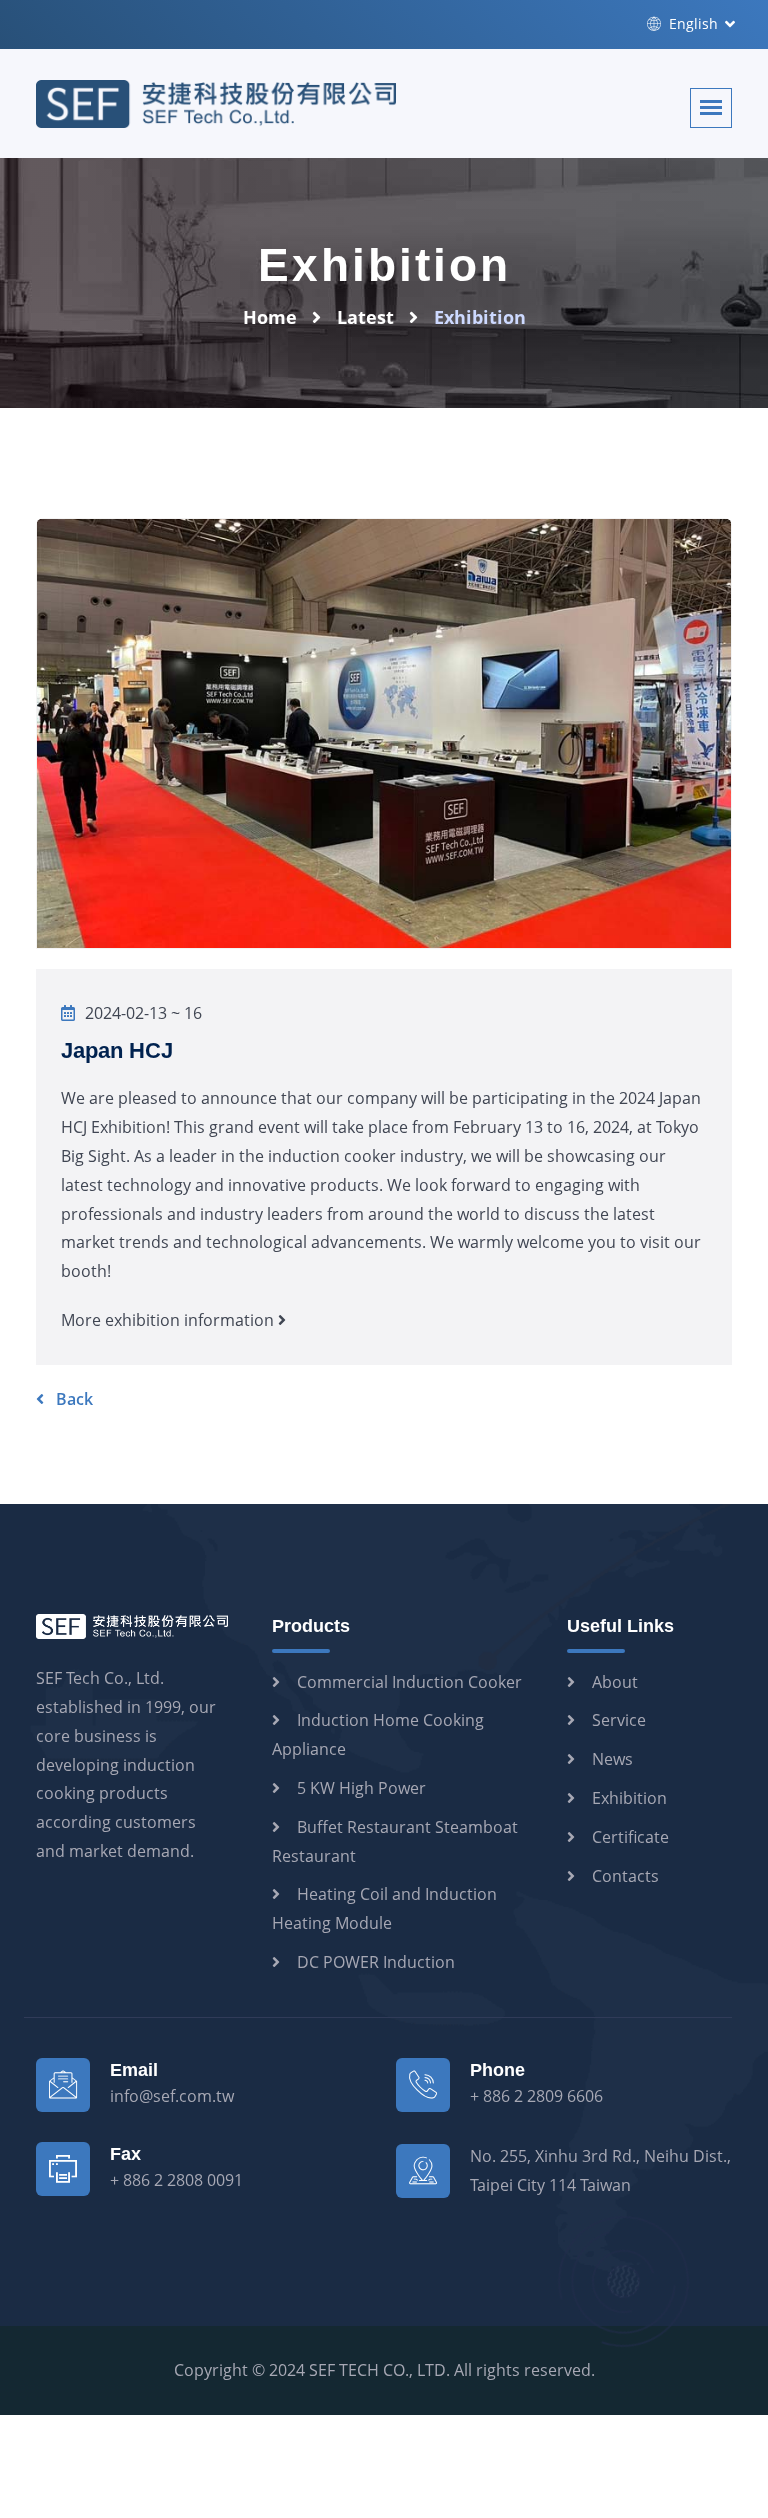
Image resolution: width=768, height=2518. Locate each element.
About (615, 1682)
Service (619, 1720)
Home (270, 317)
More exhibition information (169, 1320)
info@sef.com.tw (172, 2096)
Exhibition (629, 1798)
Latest (365, 317)
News (612, 1759)
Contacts (625, 1876)
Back (72, 1399)
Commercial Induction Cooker (409, 1682)
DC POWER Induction (376, 1962)
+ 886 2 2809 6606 (536, 2096)
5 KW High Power (361, 1788)
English (691, 23)
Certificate (630, 1837)
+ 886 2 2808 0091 (176, 2180)
